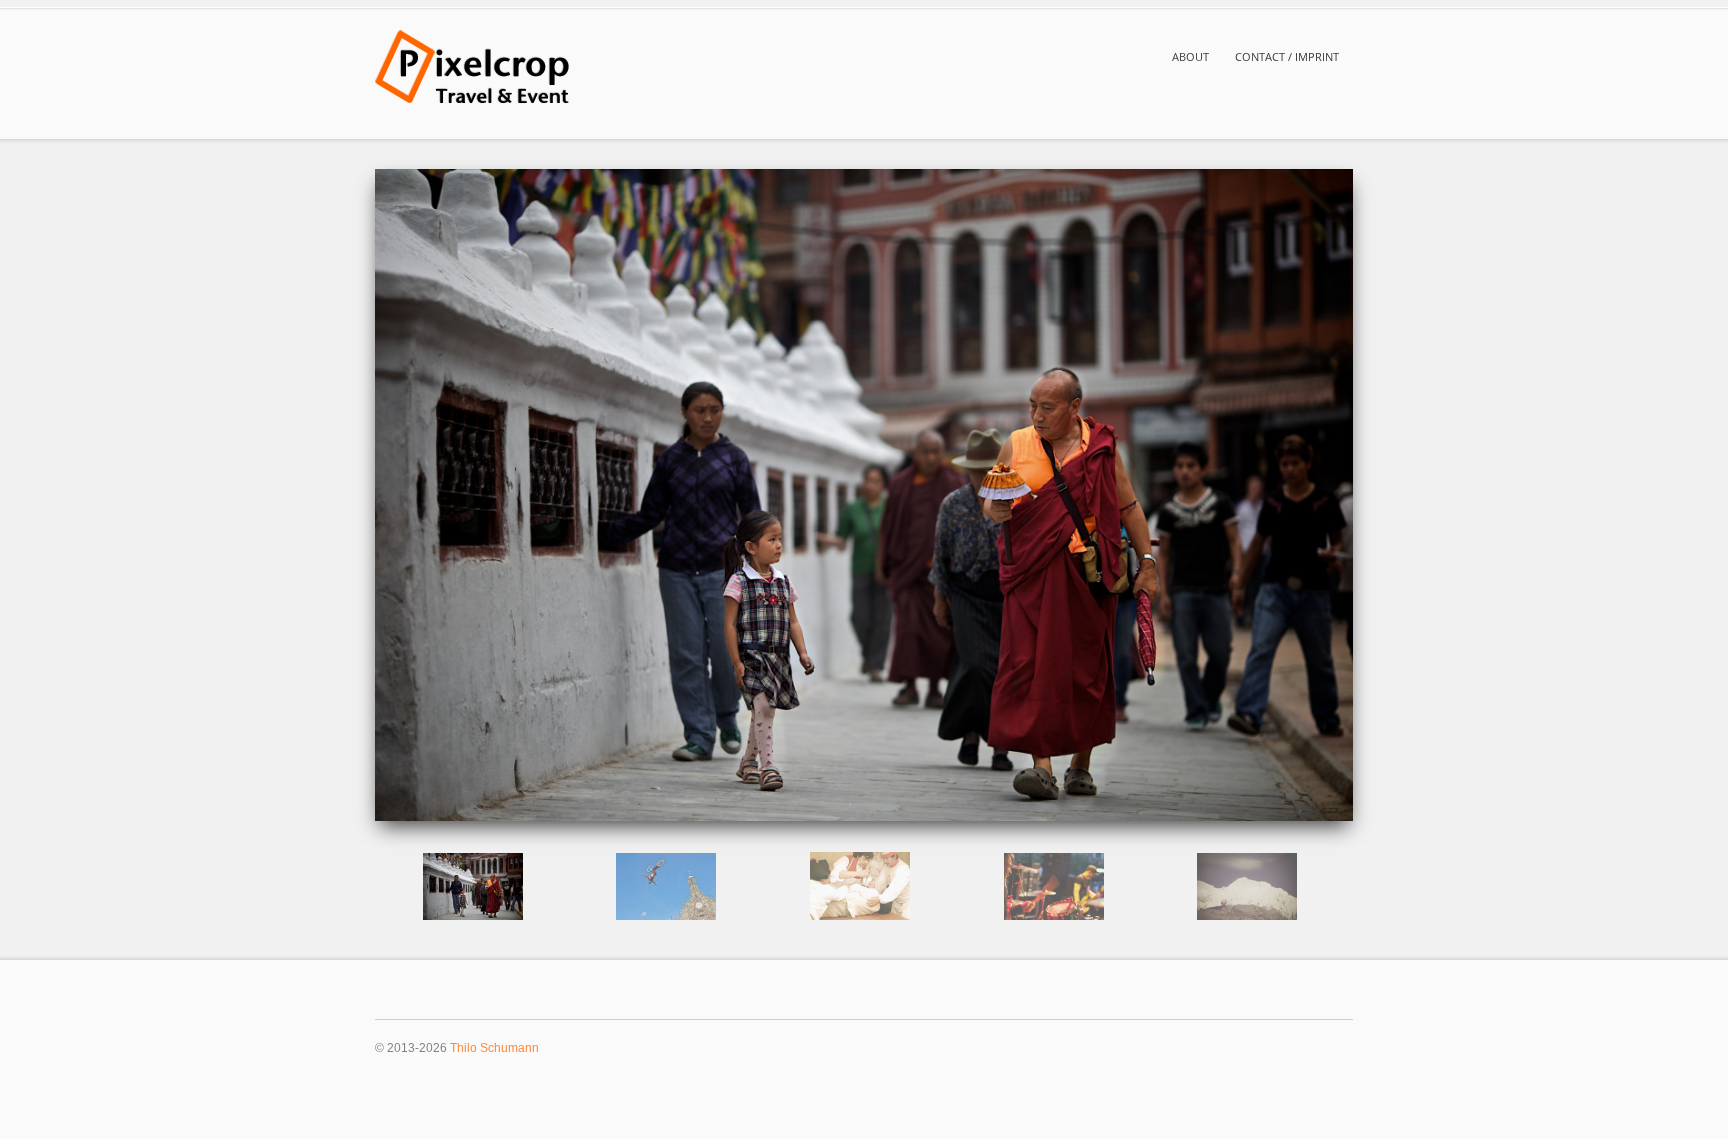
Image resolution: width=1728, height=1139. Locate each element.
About (1190, 56)
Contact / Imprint (1287, 56)
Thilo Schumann (494, 1047)
